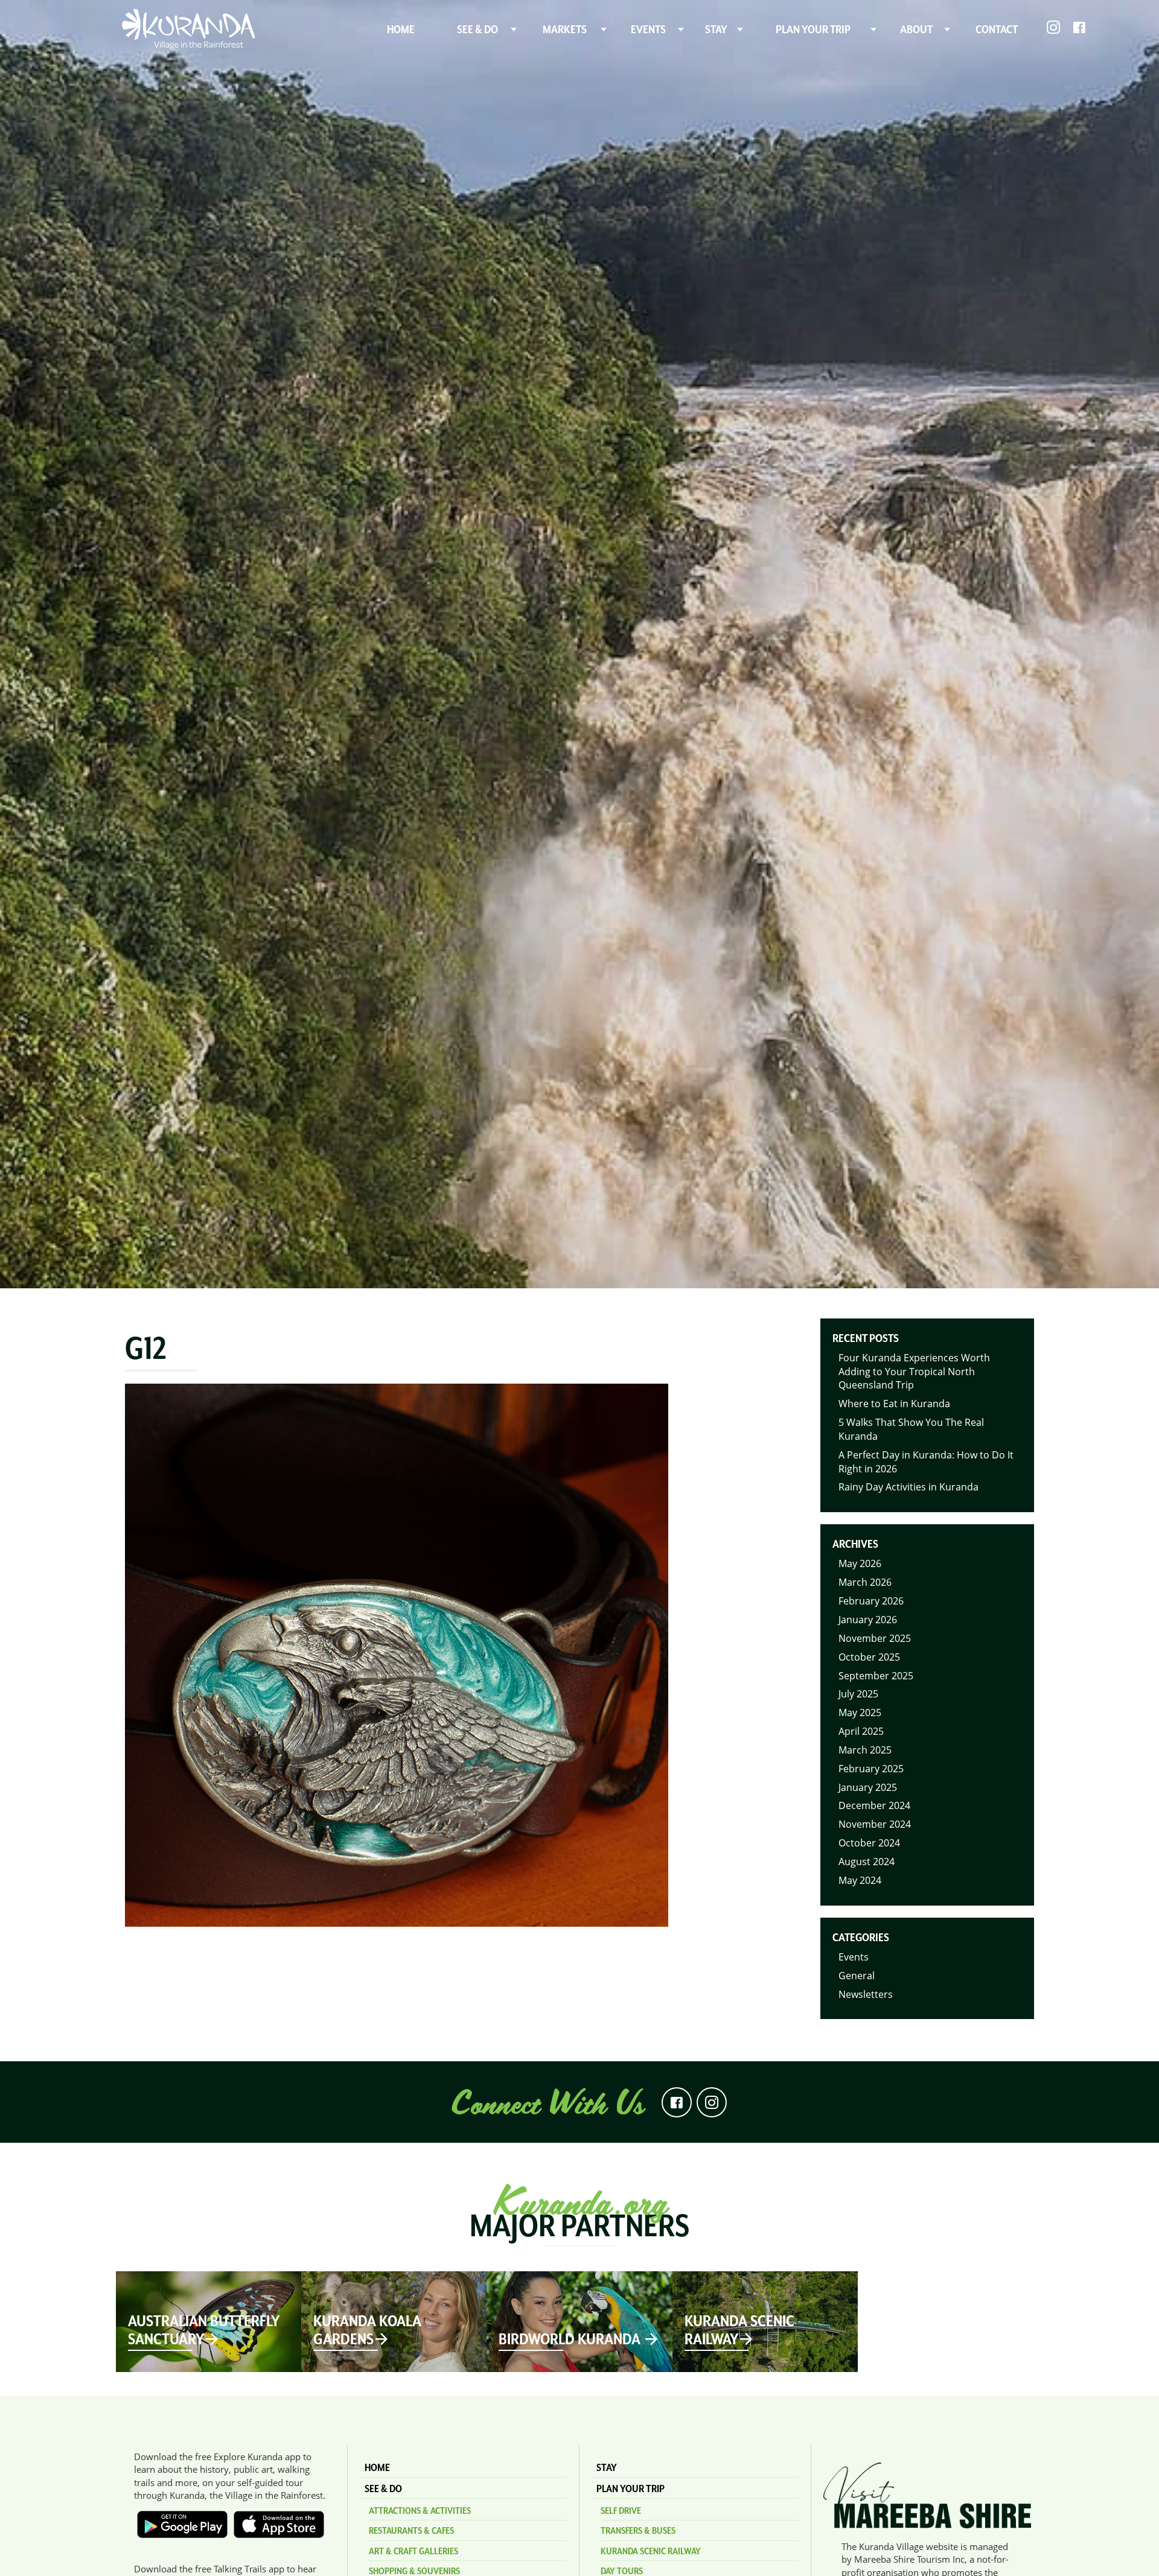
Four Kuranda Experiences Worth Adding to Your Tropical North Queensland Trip (914, 1372)
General (857, 1976)
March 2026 (865, 1582)
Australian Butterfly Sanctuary (204, 2330)
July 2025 (858, 1694)
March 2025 (865, 1750)
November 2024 (875, 1824)
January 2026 (868, 1620)
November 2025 (875, 1638)
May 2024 (860, 1880)
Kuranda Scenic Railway (739, 2330)
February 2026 (871, 1601)
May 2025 (860, 1713)
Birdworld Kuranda (571, 2339)
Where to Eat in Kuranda (894, 1404)
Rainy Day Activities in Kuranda (908, 1487)
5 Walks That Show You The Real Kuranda (911, 1429)
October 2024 (869, 1843)
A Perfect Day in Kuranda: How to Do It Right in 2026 (926, 1462)
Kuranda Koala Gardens (367, 2330)
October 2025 (869, 1657)
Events (854, 1957)
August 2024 (867, 1862)
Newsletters (866, 1994)
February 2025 (871, 1769)
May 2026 (860, 1563)
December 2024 (874, 1805)
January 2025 (868, 1787)
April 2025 (861, 1731)
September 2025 (876, 1676)
